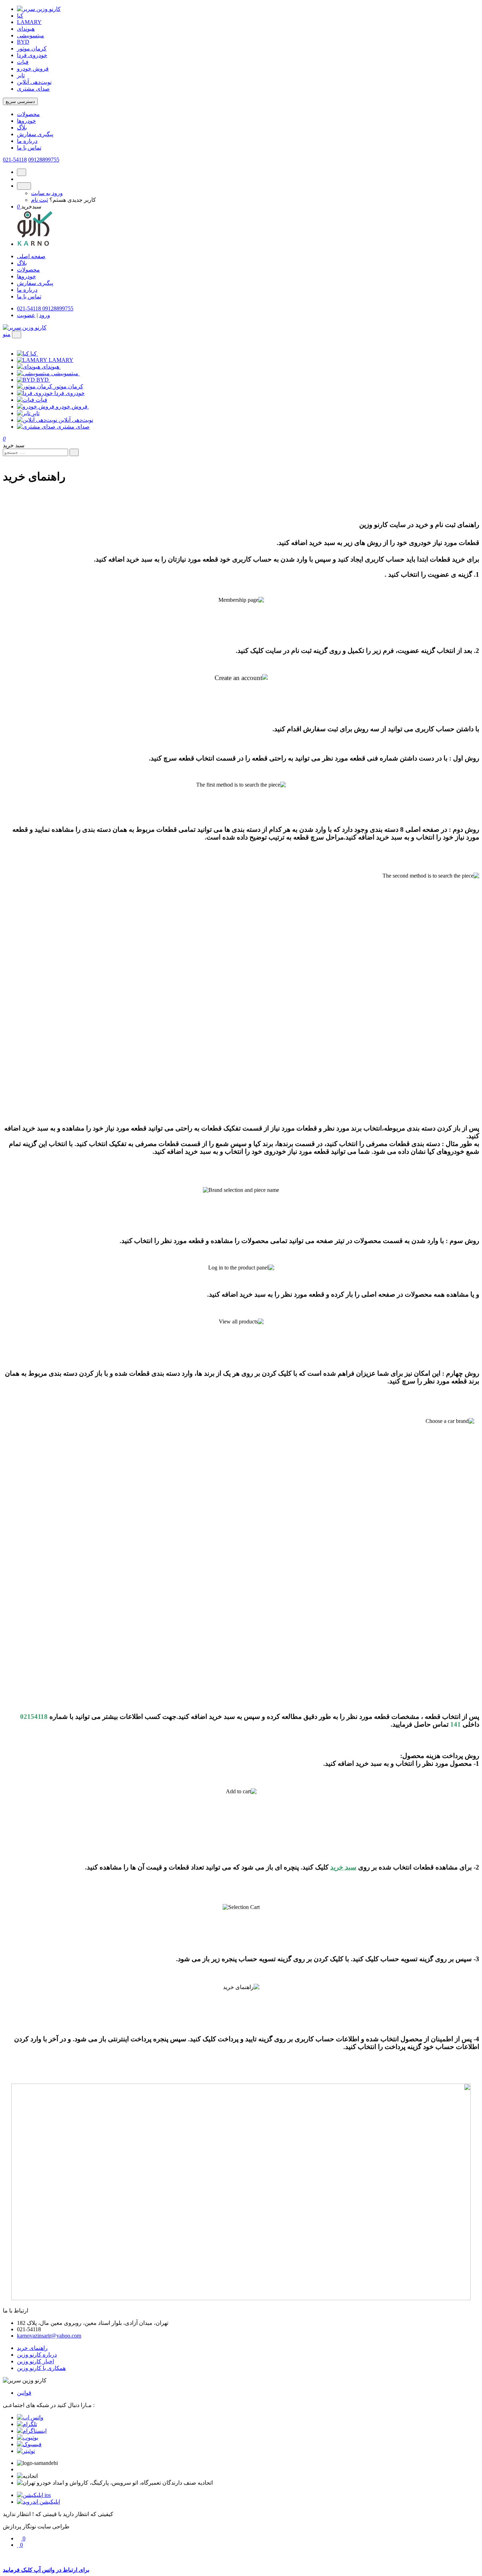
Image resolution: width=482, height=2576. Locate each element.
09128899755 (44, 160)
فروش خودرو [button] (72, 407)
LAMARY (29, 22)
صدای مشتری (33, 89)
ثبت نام (40, 200)
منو (7, 334)
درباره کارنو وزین (37, 2355)
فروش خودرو (33, 69)
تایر (21, 75)
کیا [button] (34, 354)
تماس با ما (29, 148)
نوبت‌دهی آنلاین (34, 82)
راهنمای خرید (32, 2348)
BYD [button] (43, 380)
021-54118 (15, 160)
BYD (23, 42)
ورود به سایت (47, 193)
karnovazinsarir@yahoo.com (49, 2336)
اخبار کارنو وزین (35, 2361)
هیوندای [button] (51, 367)
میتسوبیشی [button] (65, 373)
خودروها (26, 121)
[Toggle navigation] (17, 335)
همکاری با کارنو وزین (41, 2368)
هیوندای (26, 29)
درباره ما (27, 141)
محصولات (28, 114)
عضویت (26, 315)
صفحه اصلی (31, 256)
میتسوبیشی (31, 35)
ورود (45, 315)
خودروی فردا (32, 55)
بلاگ (22, 128)
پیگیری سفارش (35, 134)
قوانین (24, 2393)
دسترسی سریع (20, 101)
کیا (20, 16)
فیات (23, 62)
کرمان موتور (32, 49)
